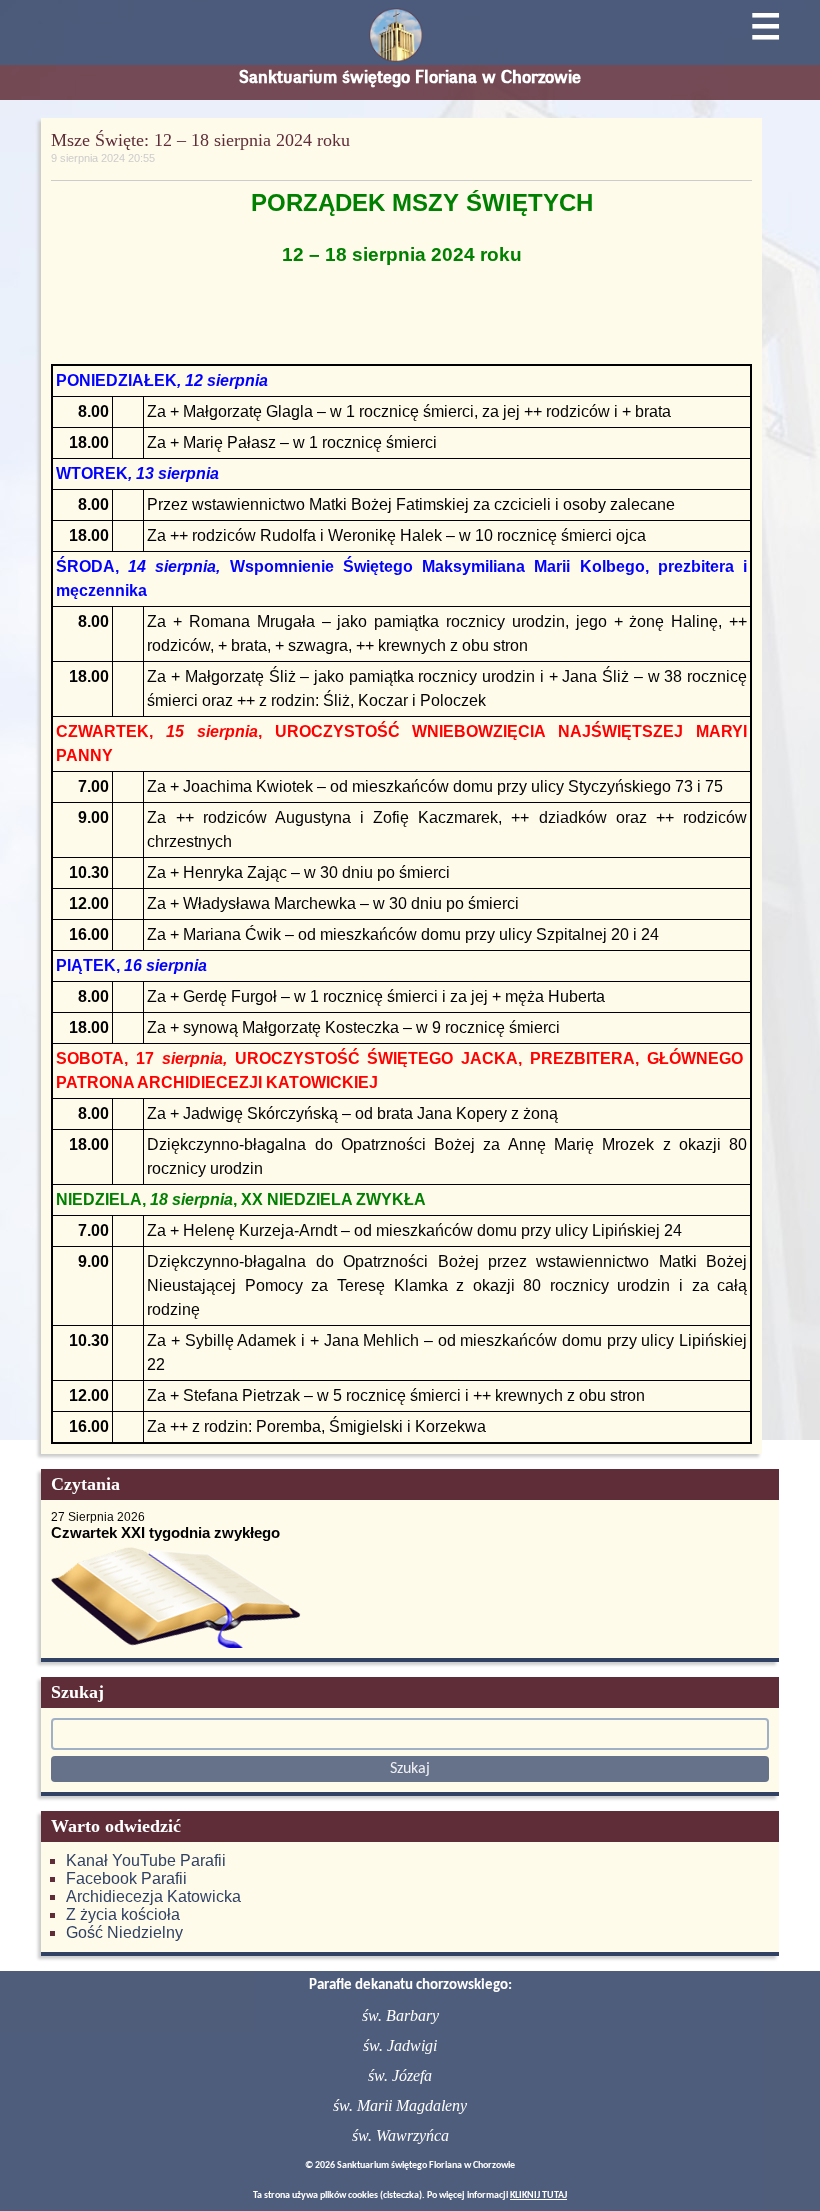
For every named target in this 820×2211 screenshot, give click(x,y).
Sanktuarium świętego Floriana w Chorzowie (410, 77)
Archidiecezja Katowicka (153, 1896)
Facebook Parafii (126, 1878)
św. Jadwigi (400, 2045)
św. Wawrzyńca (400, 2135)
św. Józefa (400, 2075)
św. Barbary (400, 2015)
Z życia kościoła (123, 1914)
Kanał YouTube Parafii (146, 1860)
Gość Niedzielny (124, 1932)
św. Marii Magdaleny (400, 2105)
